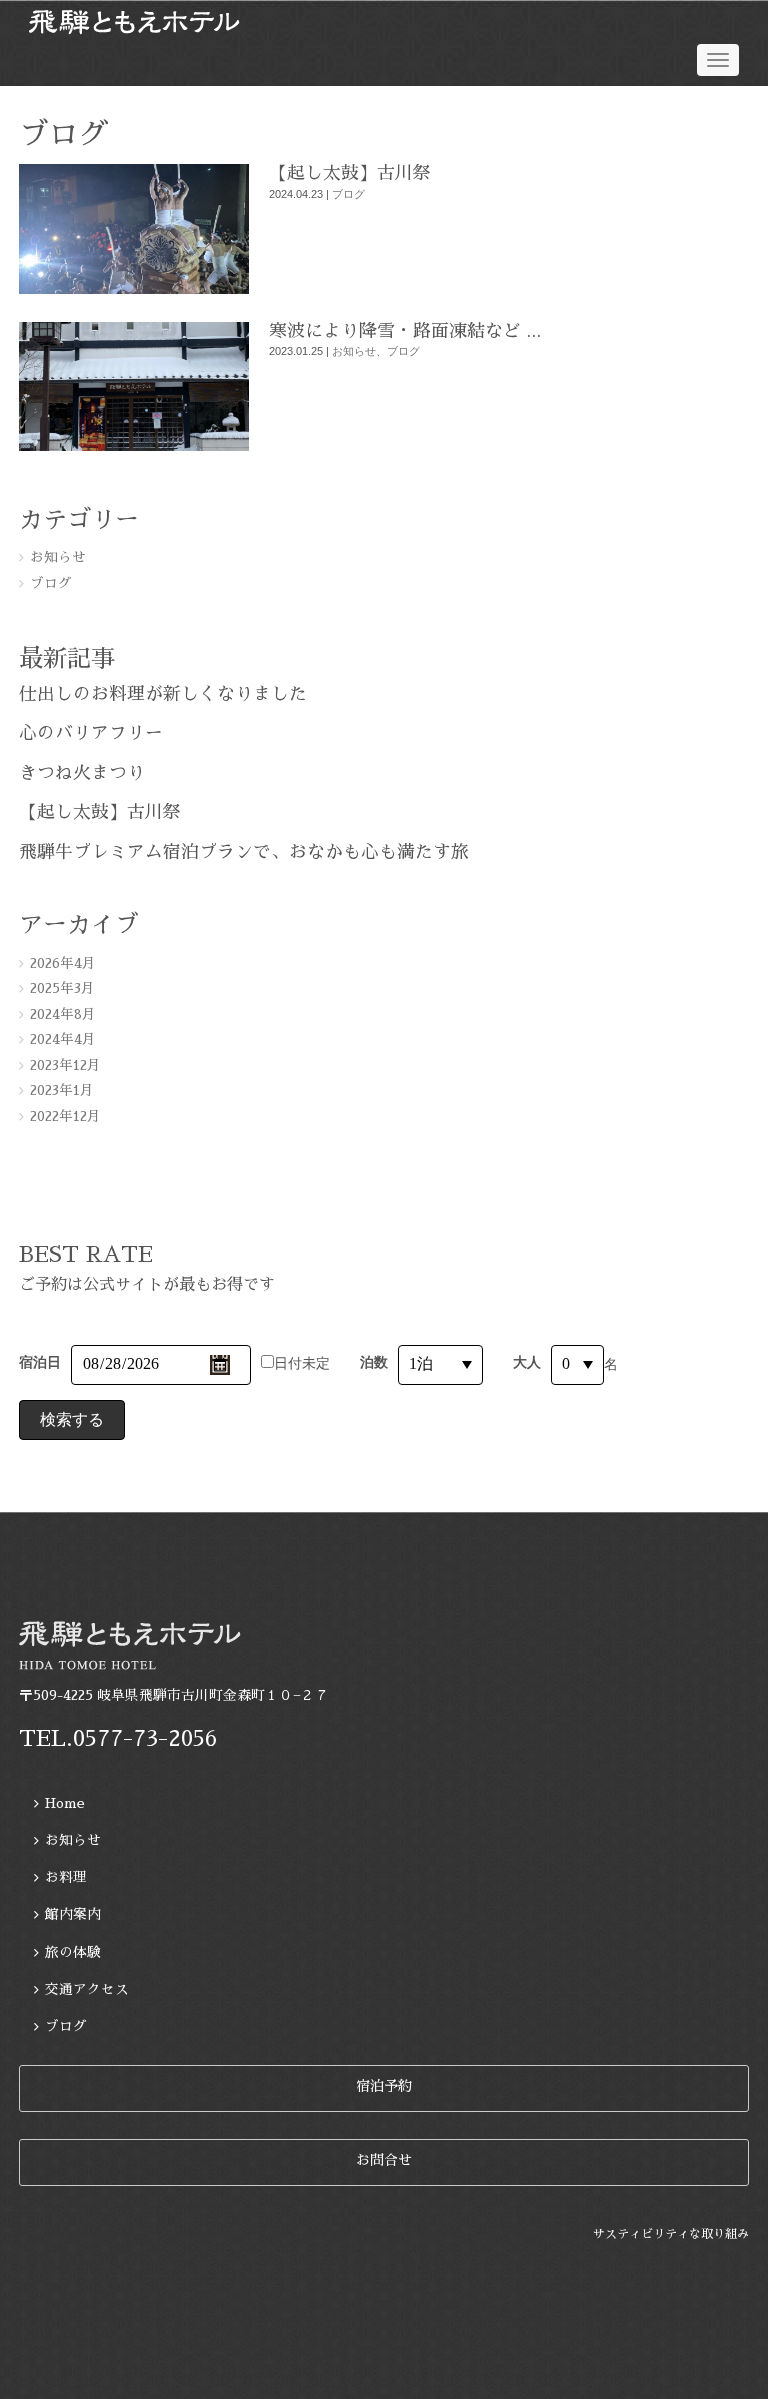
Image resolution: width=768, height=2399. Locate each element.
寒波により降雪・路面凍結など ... (405, 331)
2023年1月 (62, 1090)
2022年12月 (65, 1116)
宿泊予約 (384, 2086)
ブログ (348, 194)
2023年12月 (65, 1065)
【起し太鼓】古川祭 (350, 173)
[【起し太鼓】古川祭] (134, 289)
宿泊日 (40, 1362)
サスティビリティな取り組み (671, 2234)
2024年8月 (63, 1014)
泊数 (374, 1362)
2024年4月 (63, 1039)
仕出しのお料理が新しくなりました (163, 694)
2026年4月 (63, 963)
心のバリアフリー (91, 733)
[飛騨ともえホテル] (384, 22)
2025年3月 (62, 988)
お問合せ (384, 2160)
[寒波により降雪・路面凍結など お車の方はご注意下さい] (134, 446)
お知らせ (354, 351)
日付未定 (302, 1363)
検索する (72, 1419)
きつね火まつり (82, 773)
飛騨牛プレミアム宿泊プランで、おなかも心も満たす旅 (244, 852)
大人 (527, 1362)
